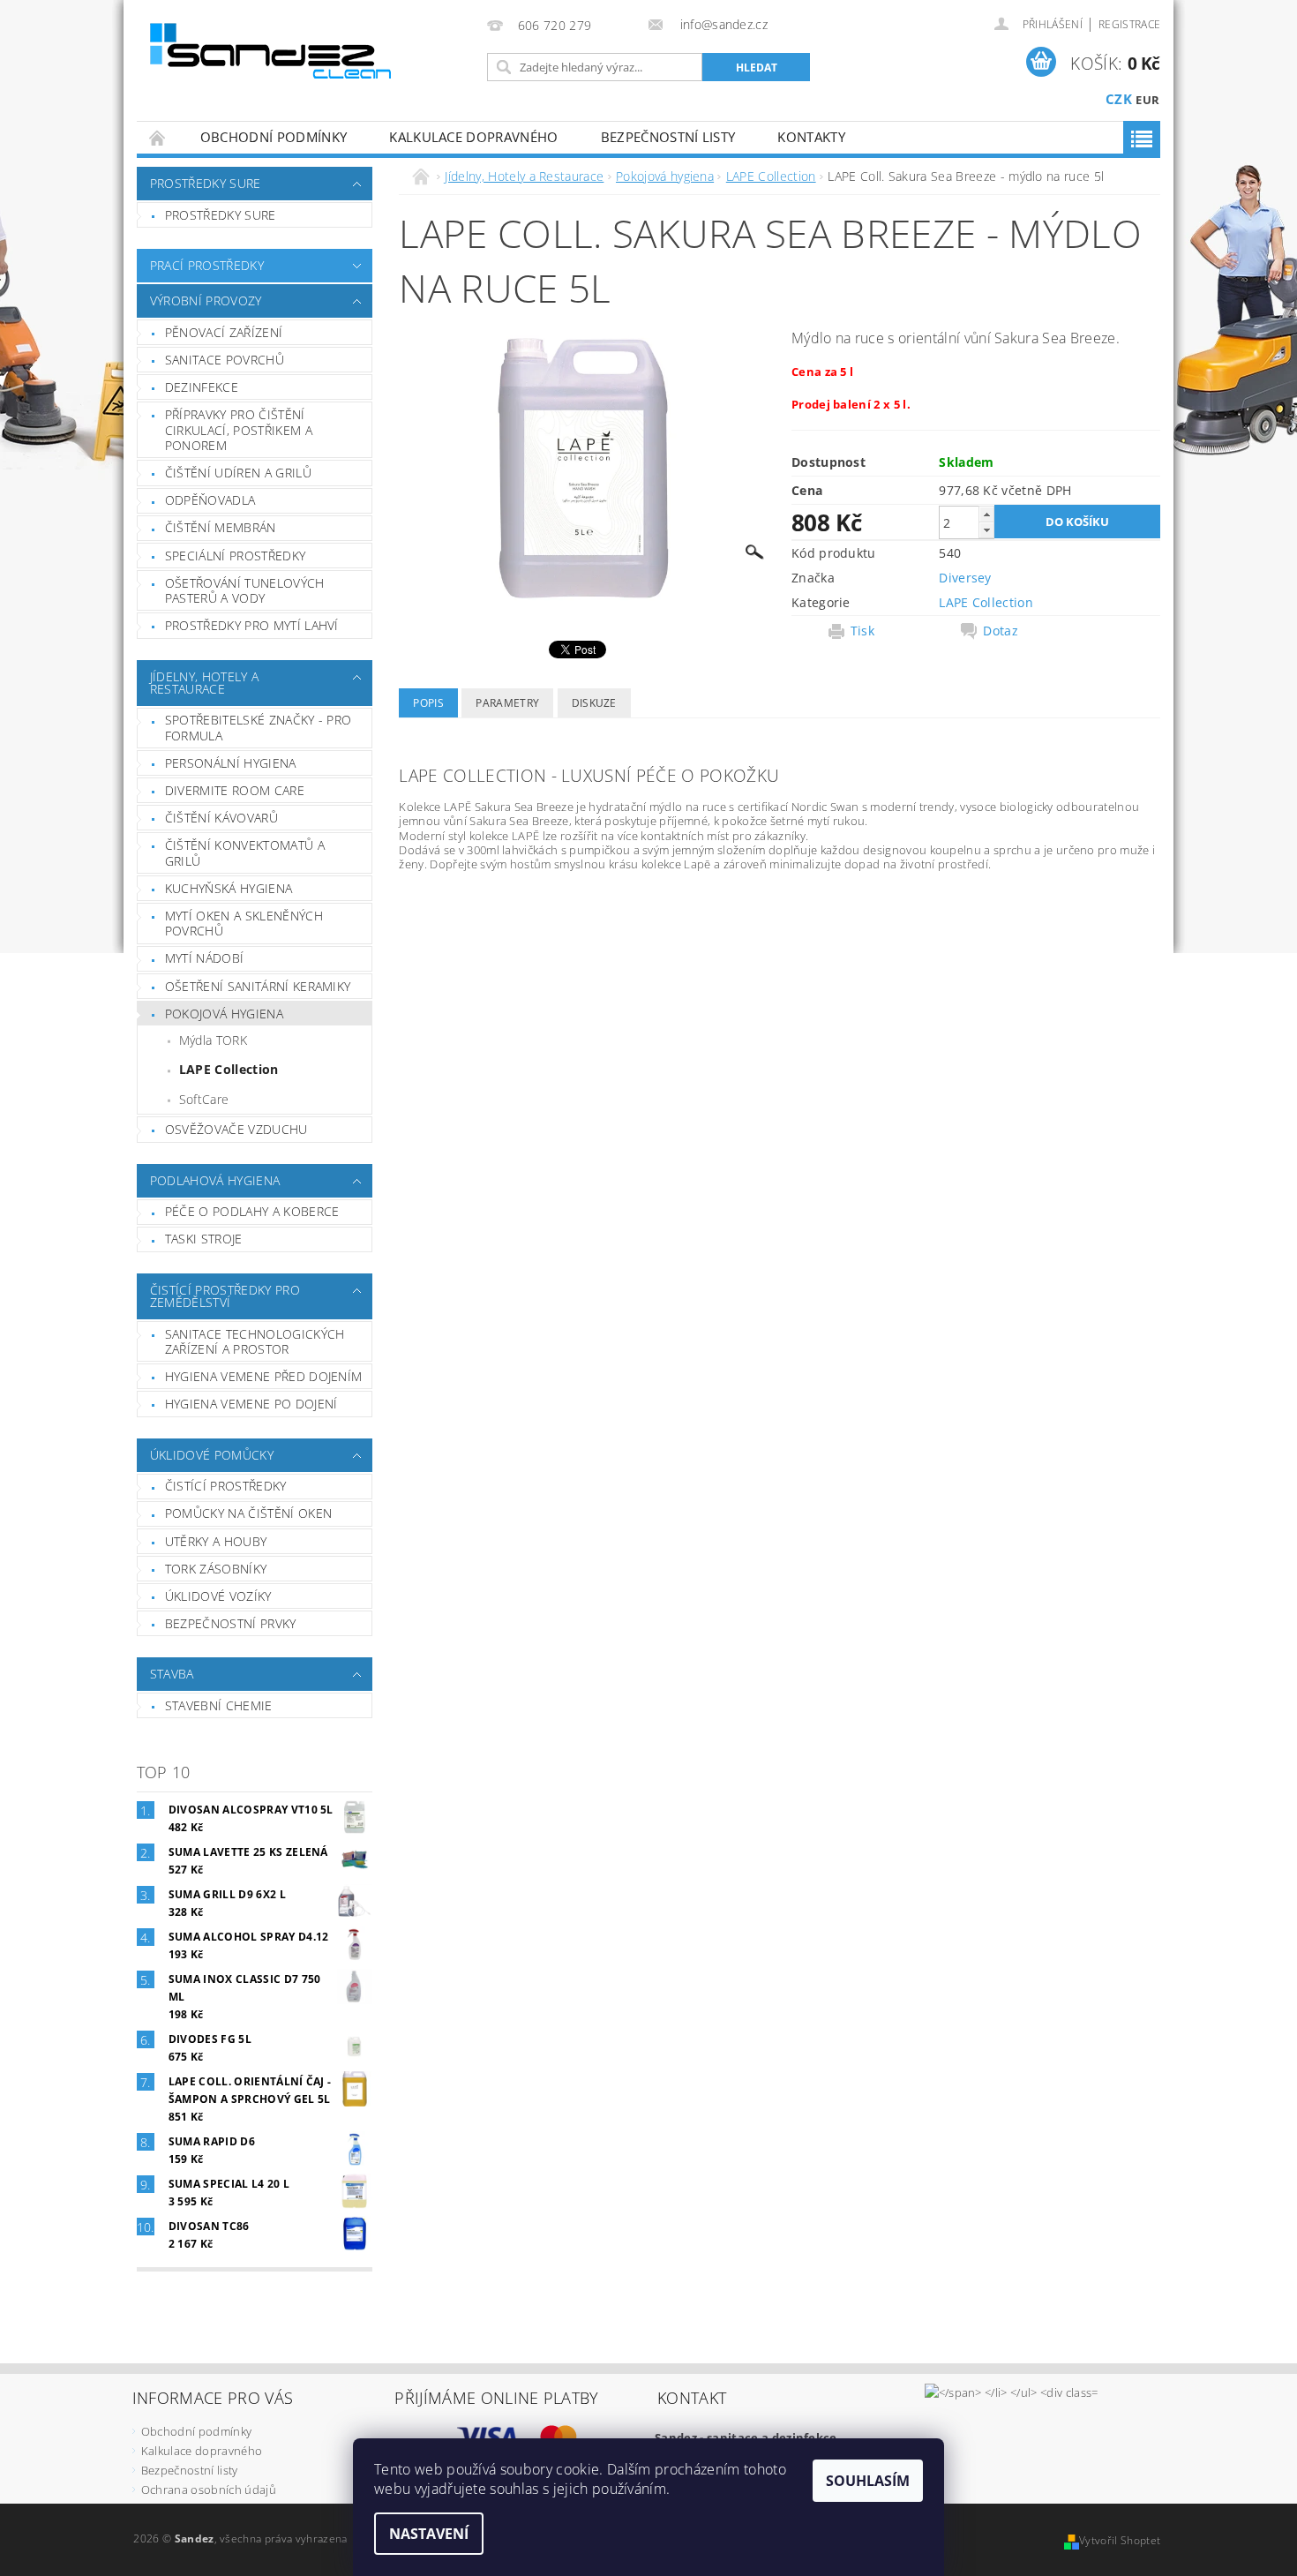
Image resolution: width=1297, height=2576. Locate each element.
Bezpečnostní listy (668, 137)
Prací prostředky (207, 265)
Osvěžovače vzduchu (236, 1129)
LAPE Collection (229, 1069)
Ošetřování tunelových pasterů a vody (245, 591)
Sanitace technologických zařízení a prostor (255, 1342)
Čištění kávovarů (221, 818)
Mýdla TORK (213, 1040)
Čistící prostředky (226, 1486)
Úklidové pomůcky (212, 1455)
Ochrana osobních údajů (209, 2490)
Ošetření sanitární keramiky (258, 986)
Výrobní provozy (206, 300)
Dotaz (1001, 631)
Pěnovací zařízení (224, 332)
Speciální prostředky (235, 556)
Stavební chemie (219, 1705)
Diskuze (594, 703)
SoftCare (204, 1099)
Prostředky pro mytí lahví (252, 625)
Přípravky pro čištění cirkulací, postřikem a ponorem (239, 430)
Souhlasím (868, 2481)
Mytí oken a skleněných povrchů (244, 924)
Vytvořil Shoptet (1120, 2540)
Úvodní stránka (158, 137)
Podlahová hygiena (215, 1180)
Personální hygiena (231, 763)
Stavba (172, 1674)
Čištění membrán (221, 527)
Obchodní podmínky (274, 137)
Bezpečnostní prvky (231, 1623)
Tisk (862, 631)
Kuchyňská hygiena (229, 888)
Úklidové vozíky (218, 1596)
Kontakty (811, 137)
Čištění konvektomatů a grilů (245, 853)
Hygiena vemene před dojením (264, 1376)
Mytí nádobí (205, 958)
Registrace (1129, 24)
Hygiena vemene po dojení (251, 1404)
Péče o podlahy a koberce (252, 1211)
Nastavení (429, 2534)
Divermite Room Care (235, 790)
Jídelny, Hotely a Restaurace (204, 683)
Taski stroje (204, 1239)
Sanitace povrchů (225, 360)
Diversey (965, 578)
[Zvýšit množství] (986, 514)
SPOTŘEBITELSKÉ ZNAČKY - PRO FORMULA (259, 728)
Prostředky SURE (206, 183)
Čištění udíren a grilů (238, 473)
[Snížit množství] (986, 530)
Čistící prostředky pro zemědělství (225, 1296)
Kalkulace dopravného (473, 137)
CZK (1119, 99)
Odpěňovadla (210, 500)
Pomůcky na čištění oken (248, 1513)
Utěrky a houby (216, 1541)
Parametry (507, 703)
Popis (428, 703)
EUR (1147, 100)
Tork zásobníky (216, 1569)
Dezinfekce (202, 387)
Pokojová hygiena (224, 1014)
